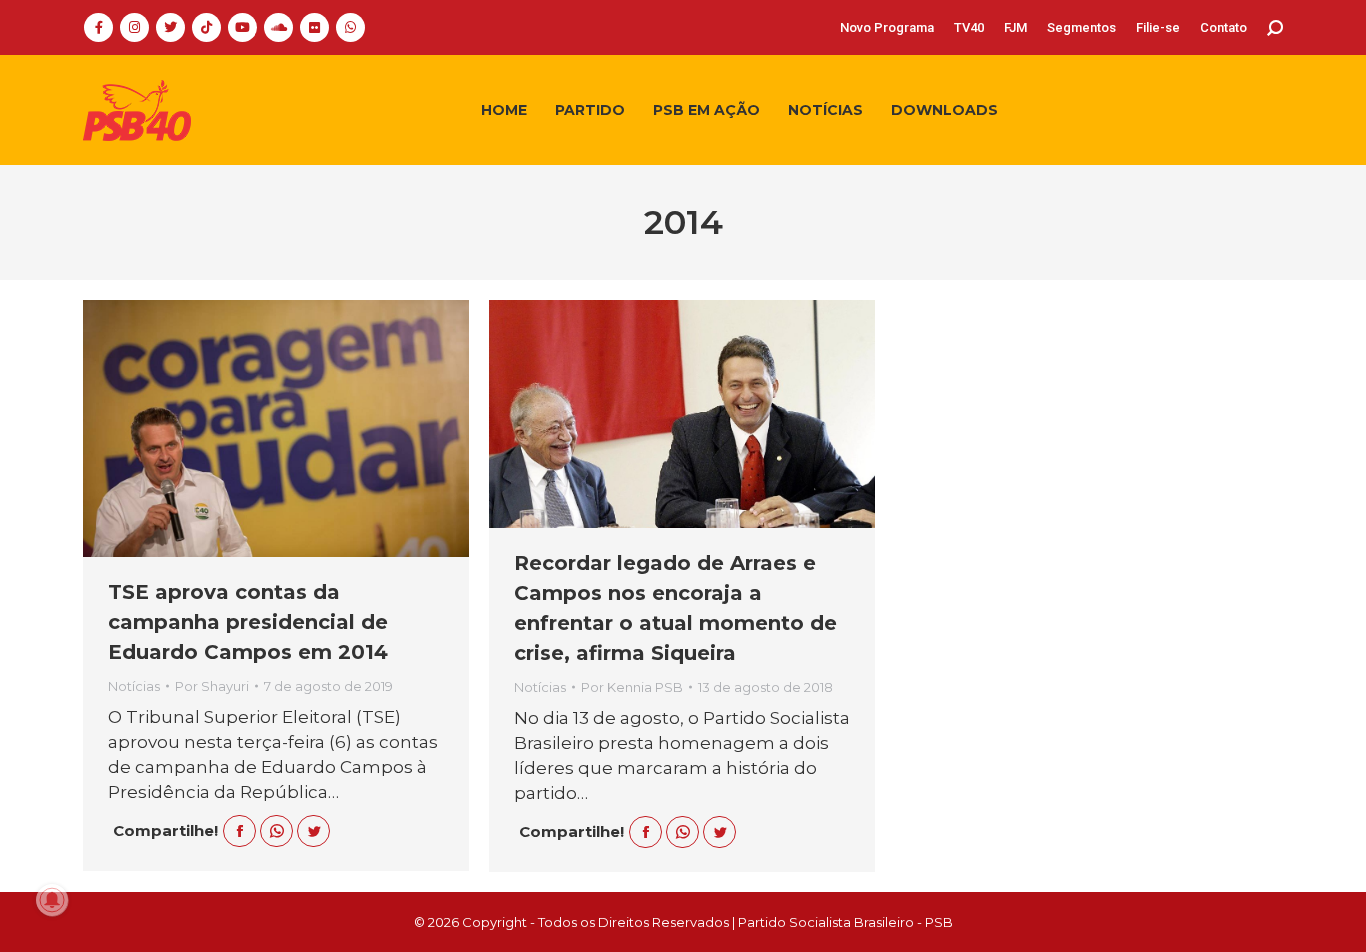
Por (212, 686)
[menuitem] (887, 27)
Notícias (134, 686)
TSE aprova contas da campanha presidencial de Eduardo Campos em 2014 (248, 622)
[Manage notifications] (52, 900)
